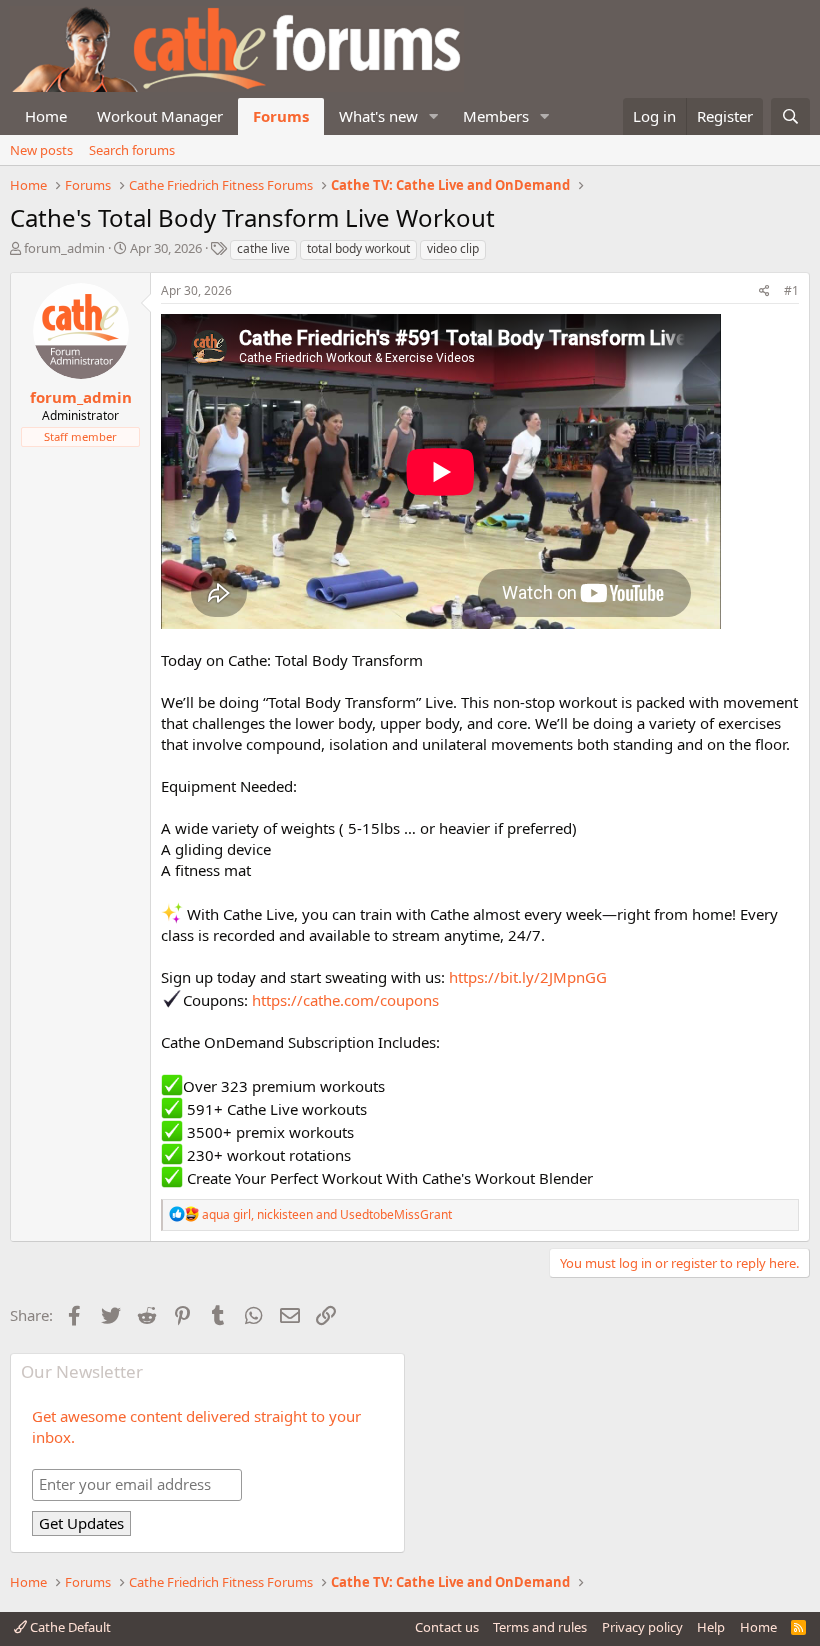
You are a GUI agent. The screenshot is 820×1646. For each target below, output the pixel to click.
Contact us (447, 1627)
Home (46, 116)
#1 (791, 290)
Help (711, 1627)
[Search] (790, 116)
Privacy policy (642, 1627)
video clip (453, 248)
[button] (434, 116)
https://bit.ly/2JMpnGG (528, 977)
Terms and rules (540, 1627)
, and (327, 1214)
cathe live (263, 248)
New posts (41, 150)
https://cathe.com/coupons (345, 1000)
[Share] (764, 291)
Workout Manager (160, 116)
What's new (378, 116)
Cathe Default (69, 1627)
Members (496, 116)
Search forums (132, 150)
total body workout (358, 248)
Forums (281, 116)
